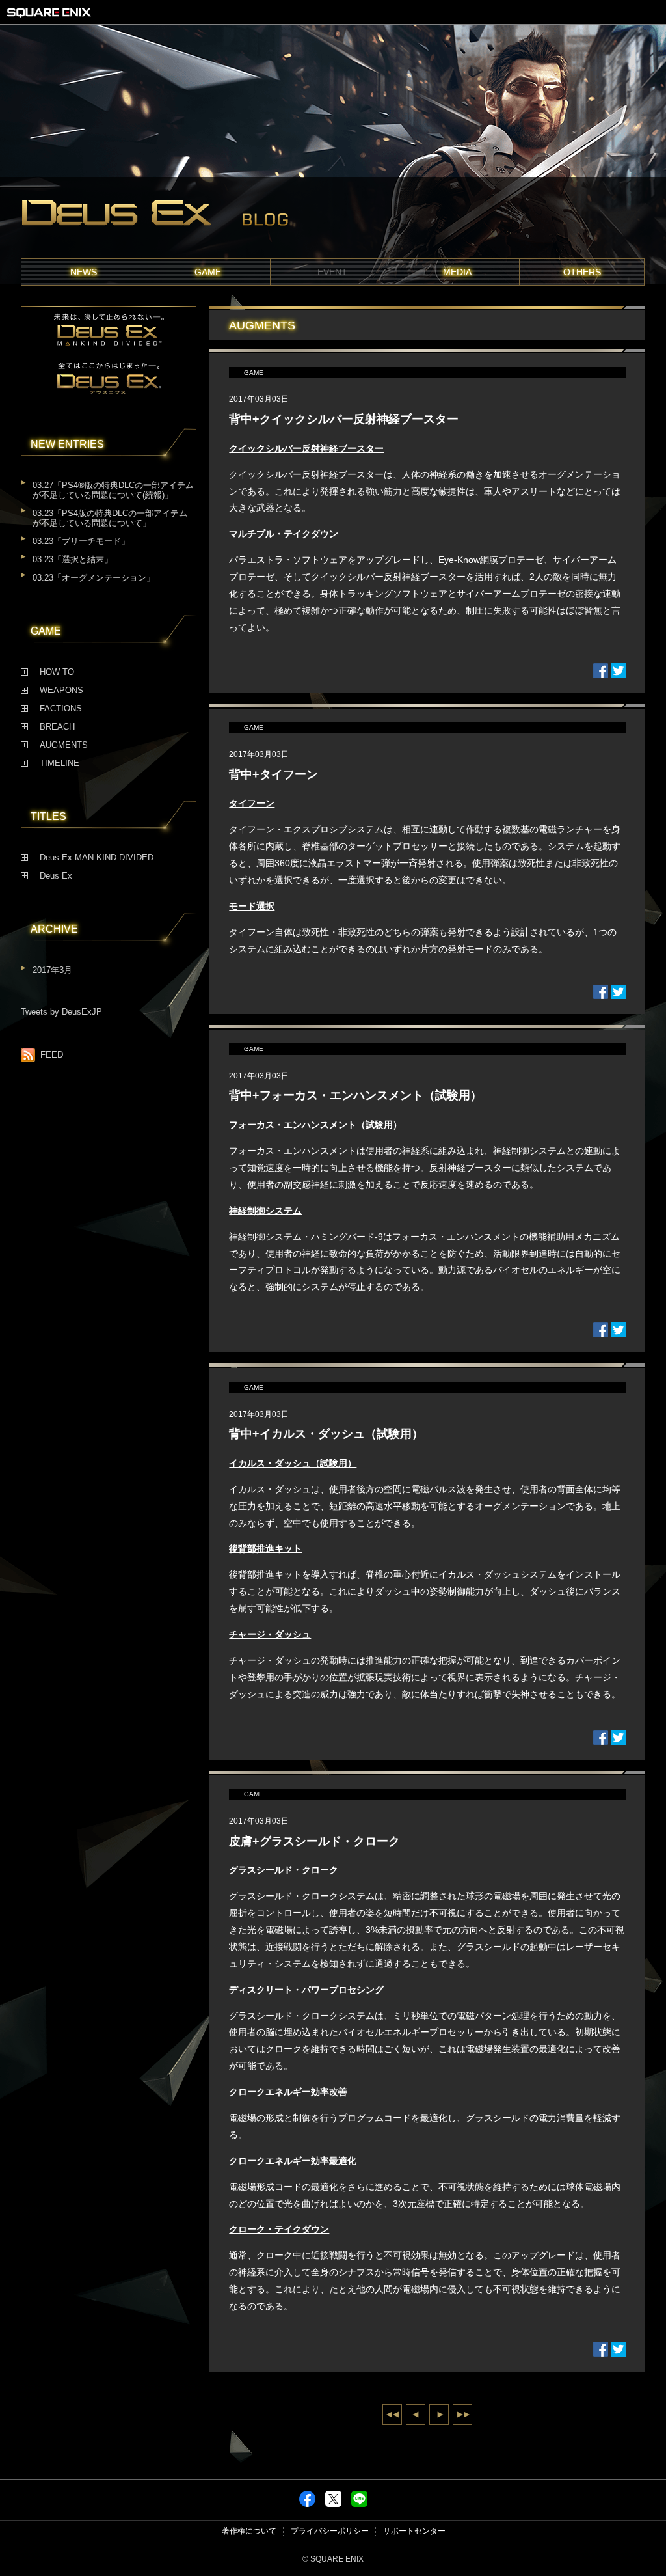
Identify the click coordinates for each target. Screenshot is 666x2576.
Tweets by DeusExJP (61, 1012)
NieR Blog (333, 218)
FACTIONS (61, 709)
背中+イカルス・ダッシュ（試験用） (326, 1434)
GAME (208, 272)
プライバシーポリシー (330, 2531)
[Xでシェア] (333, 2504)
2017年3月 (52, 970)
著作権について (249, 2531)
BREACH (57, 727)
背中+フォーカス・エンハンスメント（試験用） (355, 1095)
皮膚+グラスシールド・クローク (314, 1841)
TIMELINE (60, 763)
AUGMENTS (64, 745)
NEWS (84, 272)
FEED (52, 1055)
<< (392, 2415)
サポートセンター (414, 2531)
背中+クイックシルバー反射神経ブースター (344, 419)
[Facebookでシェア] (307, 2504)
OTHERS (582, 272)
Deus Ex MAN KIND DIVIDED (97, 858)
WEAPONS (61, 691)
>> (462, 2415)
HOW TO (57, 672)
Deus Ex (56, 876)
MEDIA (457, 272)
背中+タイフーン (273, 774)
